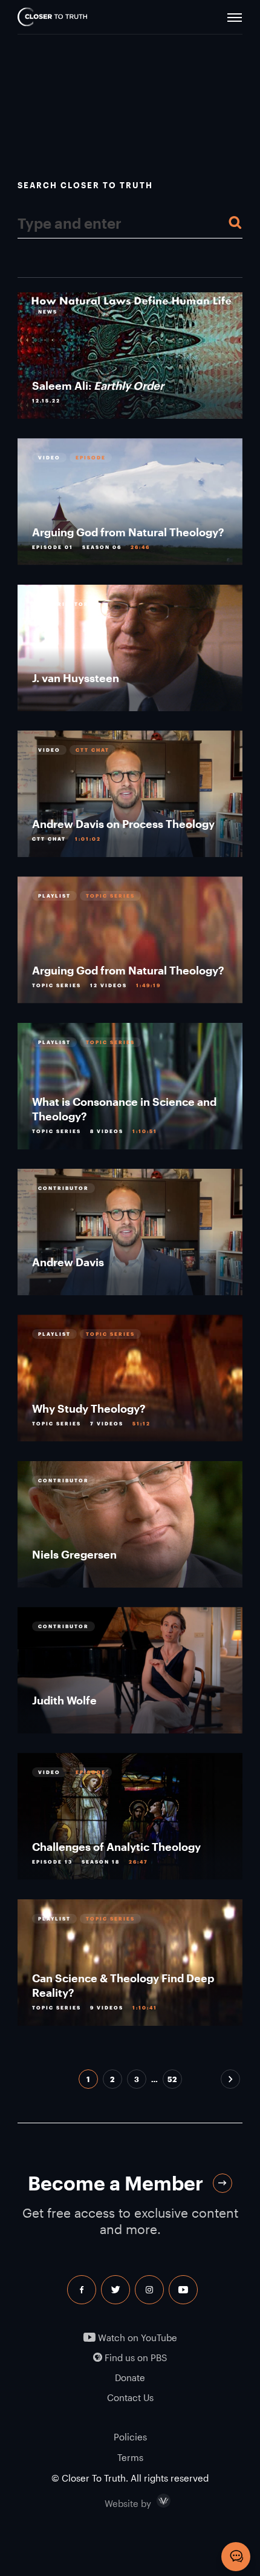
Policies (130, 2437)
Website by (154, 2501)
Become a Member (115, 2183)
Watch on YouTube (136, 2338)
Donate (130, 2378)
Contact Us (130, 2398)
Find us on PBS (135, 2358)
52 (172, 2079)
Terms (130, 2457)
